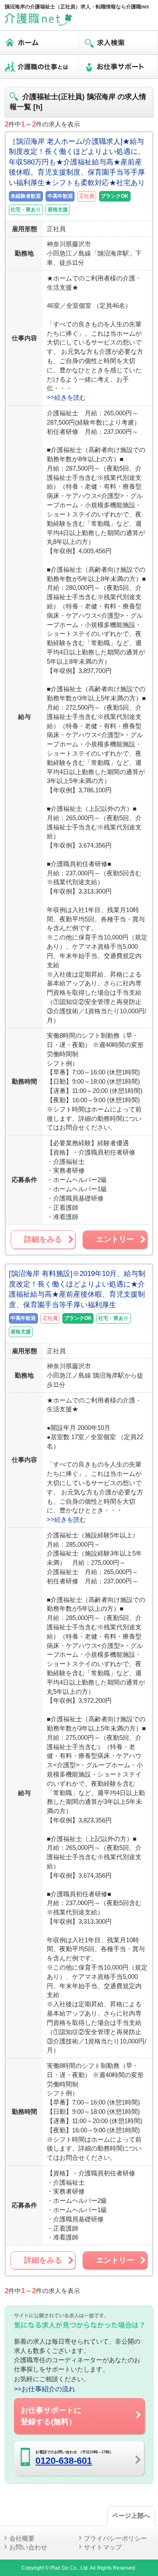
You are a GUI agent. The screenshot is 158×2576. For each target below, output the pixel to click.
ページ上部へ (131, 2515)
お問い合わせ (28, 2547)
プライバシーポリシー (115, 2538)
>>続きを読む (66, 397)
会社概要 (22, 2538)
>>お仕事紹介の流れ (45, 2389)
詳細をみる (43, 1239)
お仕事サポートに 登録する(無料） (51, 2416)
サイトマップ (103, 2547)
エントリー (115, 1239)
